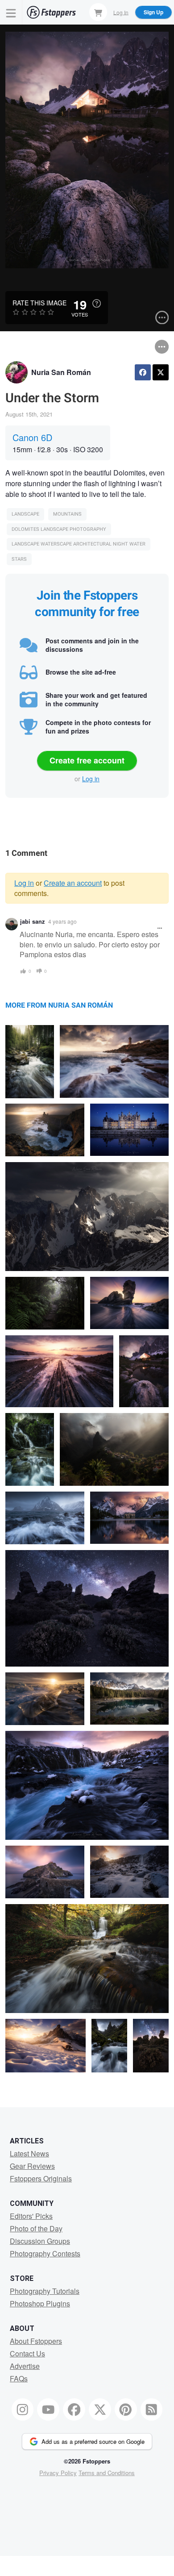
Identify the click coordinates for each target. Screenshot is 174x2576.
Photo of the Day (36, 2228)
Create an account (73, 883)
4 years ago (62, 921)
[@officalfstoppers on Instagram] (23, 2409)
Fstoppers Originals (41, 2178)
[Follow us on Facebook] (74, 2409)
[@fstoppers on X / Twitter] (100, 2409)
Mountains (67, 514)
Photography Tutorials (45, 2291)
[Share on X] (161, 372)
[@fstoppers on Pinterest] (126, 2409)
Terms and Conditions (107, 2473)
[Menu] (11, 12)
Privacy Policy (58, 2473)
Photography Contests (45, 2253)
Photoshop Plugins (40, 2303)
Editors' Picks (31, 2216)
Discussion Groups (40, 2241)
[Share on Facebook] (143, 372)
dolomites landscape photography (59, 529)
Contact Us (27, 2353)
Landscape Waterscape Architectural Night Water (79, 544)
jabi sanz (32, 921)
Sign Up (153, 12)
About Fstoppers (36, 2341)
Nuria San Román (61, 372)
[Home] (51, 12)
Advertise (25, 2366)
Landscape (25, 514)
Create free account (87, 760)
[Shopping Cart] (98, 12)
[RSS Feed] (152, 2409)
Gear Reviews (32, 2166)
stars (19, 559)
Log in (91, 779)
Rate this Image (39, 303)
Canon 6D (32, 437)
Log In (121, 12)
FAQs (19, 2378)
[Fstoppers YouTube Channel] (48, 2409)
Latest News (29, 2153)
